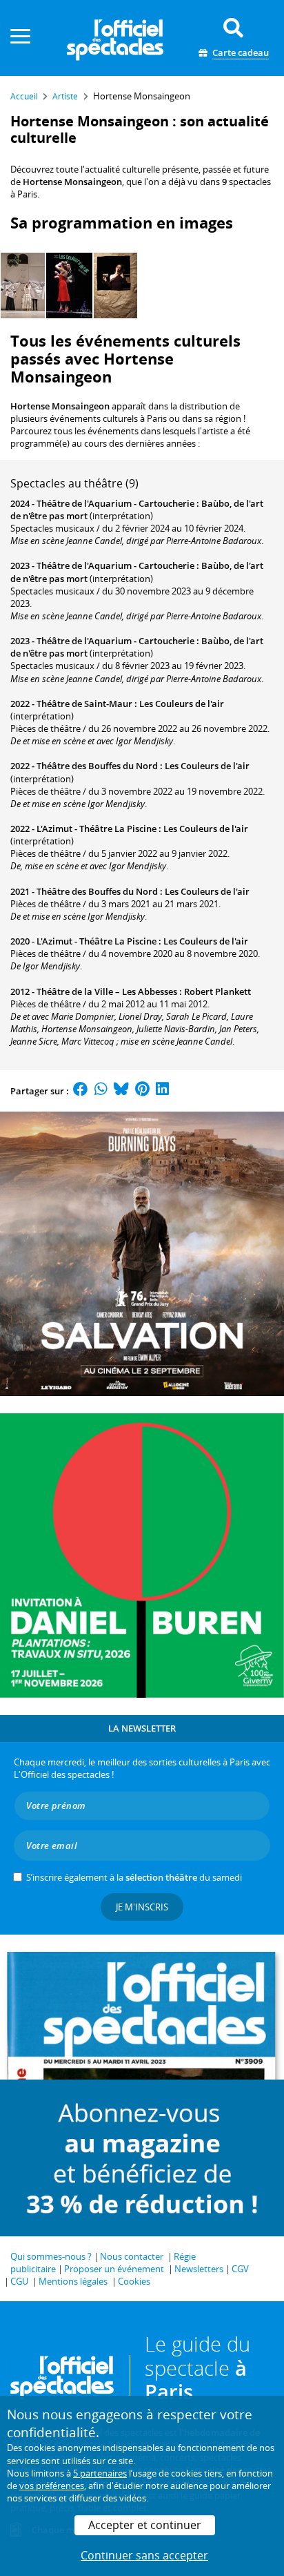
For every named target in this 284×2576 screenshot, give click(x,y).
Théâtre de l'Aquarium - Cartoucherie (115, 503)
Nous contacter (132, 2256)
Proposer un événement (114, 2269)
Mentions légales (73, 2281)
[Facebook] (81, 1091)
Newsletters (199, 2269)
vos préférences (52, 2486)
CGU (19, 2281)
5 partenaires (100, 2473)
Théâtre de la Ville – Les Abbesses (107, 991)
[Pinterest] (142, 1091)
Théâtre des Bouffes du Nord (97, 766)
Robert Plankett (217, 991)
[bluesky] (121, 1091)
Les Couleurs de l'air (182, 704)
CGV (240, 2269)
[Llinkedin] (162, 1091)
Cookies (134, 2281)
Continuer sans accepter (144, 2555)
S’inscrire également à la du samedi (134, 1877)
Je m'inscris (142, 1907)
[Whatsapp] (101, 1091)
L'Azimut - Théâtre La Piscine (97, 829)
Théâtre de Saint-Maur (84, 704)
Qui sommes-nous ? (51, 2256)
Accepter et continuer (145, 2525)
